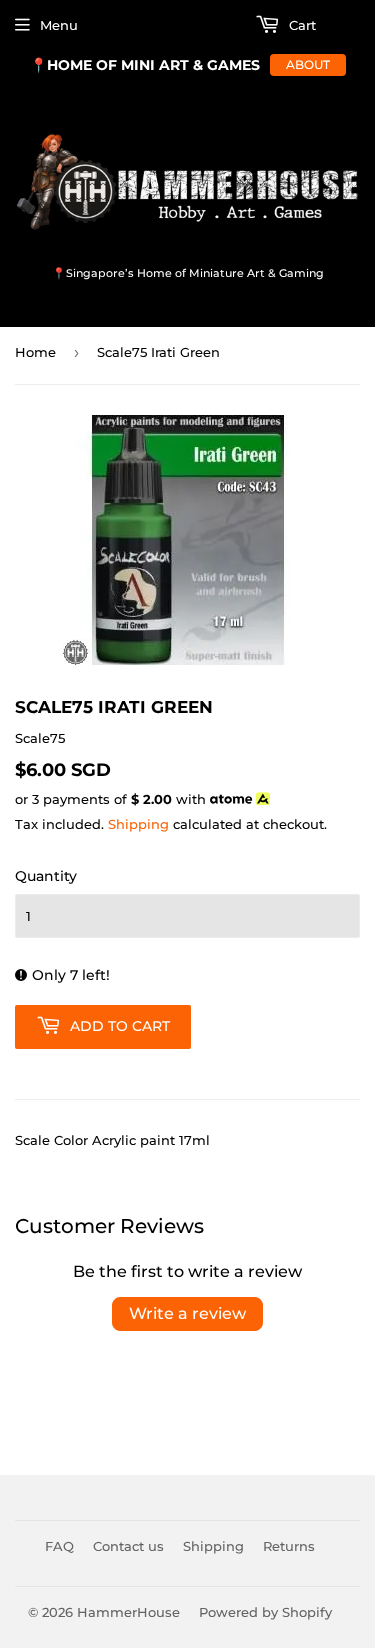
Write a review (187, 1313)
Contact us (128, 1546)
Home (35, 352)
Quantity (46, 876)
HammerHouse (128, 1612)
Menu (59, 25)
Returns (289, 1546)
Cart (300, 25)
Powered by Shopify (265, 1612)
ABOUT (308, 64)
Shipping (138, 824)
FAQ (59, 1546)
